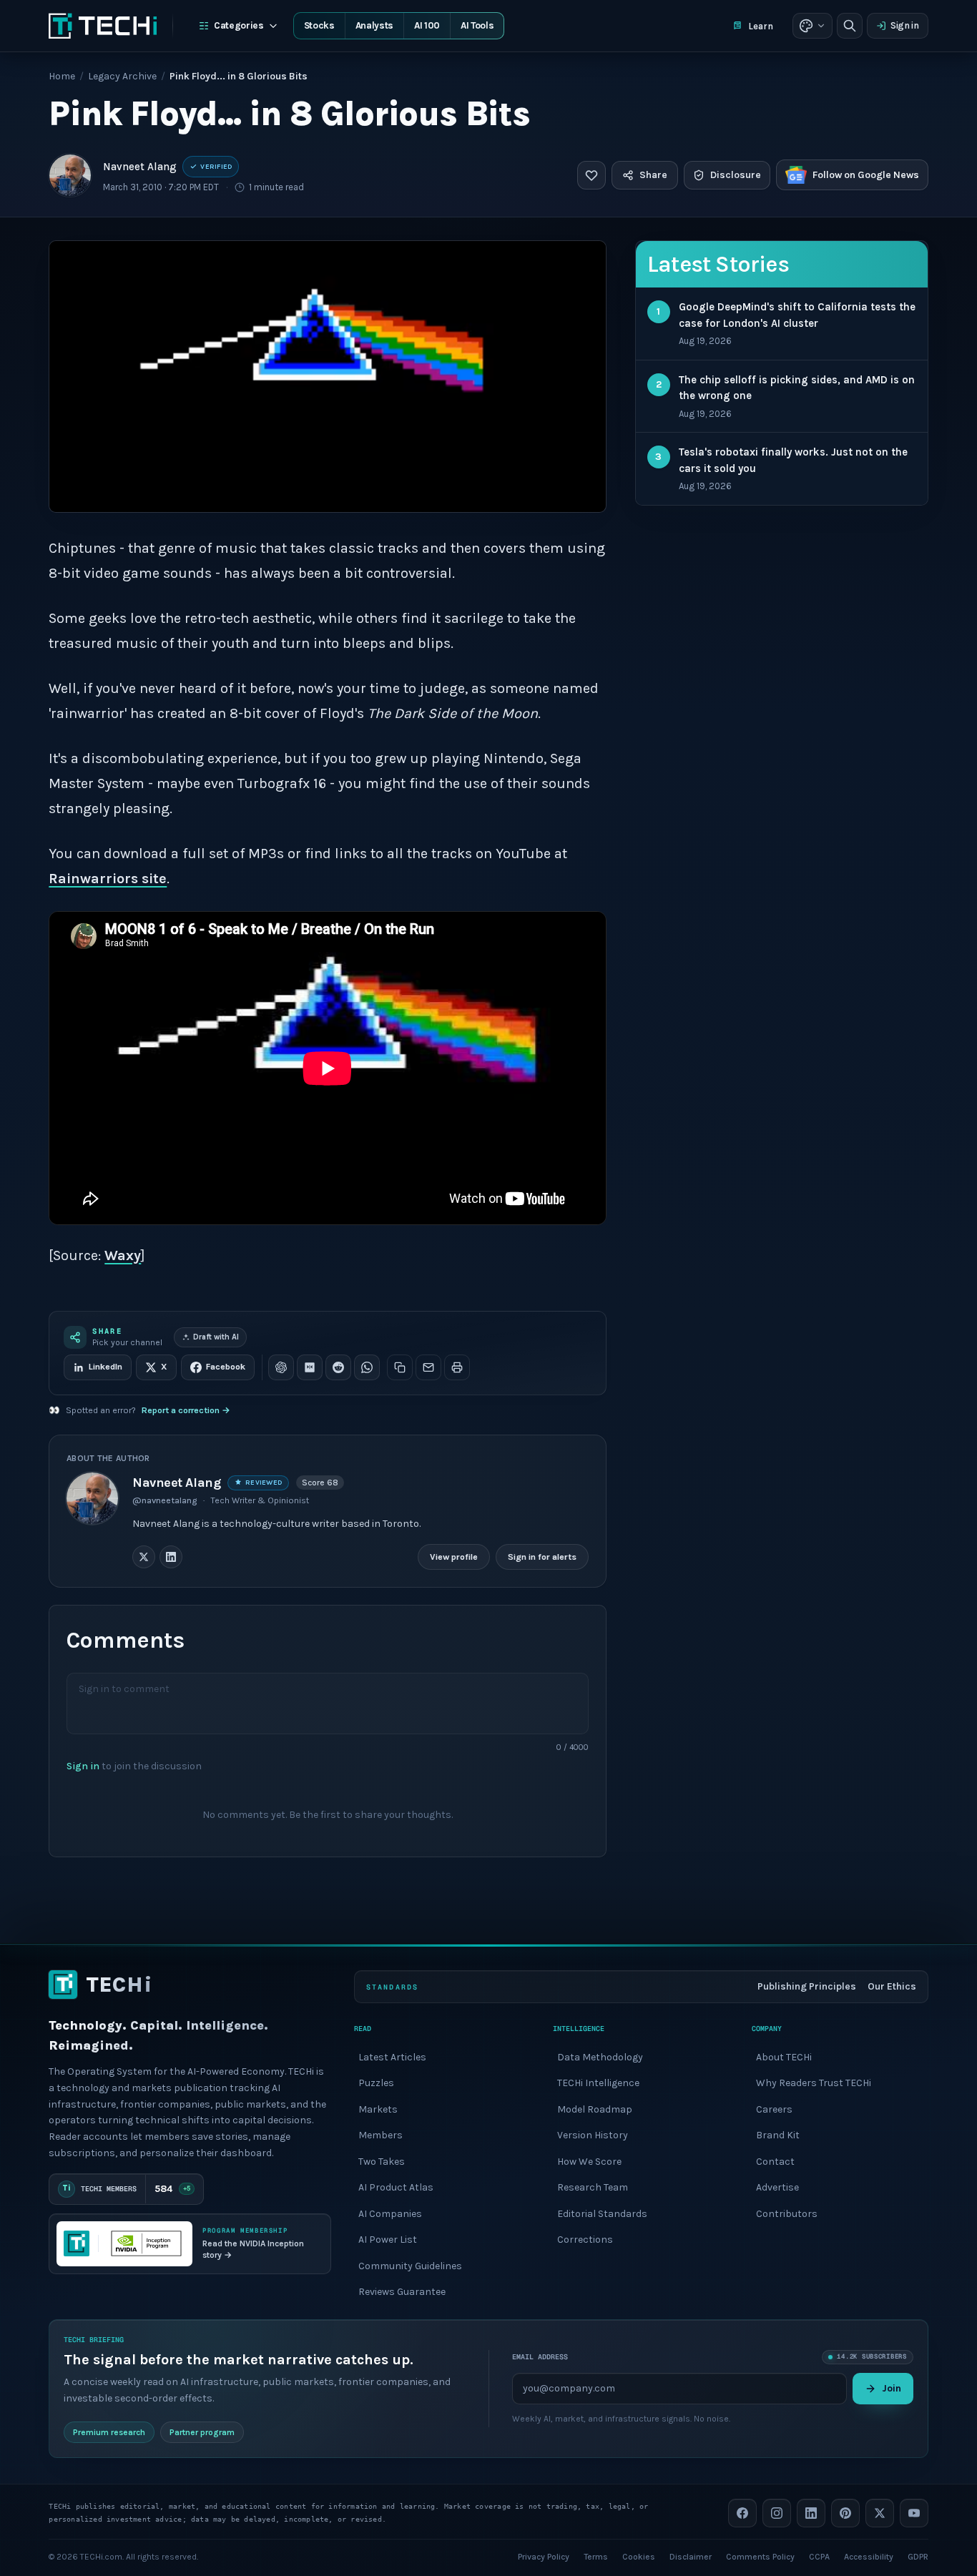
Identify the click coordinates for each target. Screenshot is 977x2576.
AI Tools (477, 25)
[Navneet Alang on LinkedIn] (171, 1556)
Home (62, 76)
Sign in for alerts (542, 1556)
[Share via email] (428, 1367)
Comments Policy (760, 2556)
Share (653, 175)
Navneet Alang (140, 167)
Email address (540, 2357)
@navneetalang (165, 1500)
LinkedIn (105, 1367)
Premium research (109, 2432)
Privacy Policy (544, 2556)
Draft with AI (216, 1337)
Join (892, 2388)
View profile (454, 1556)
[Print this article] (457, 1367)
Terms (596, 2556)
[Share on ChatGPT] (281, 1367)
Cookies (639, 2556)
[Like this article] (591, 175)
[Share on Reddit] (338, 1367)
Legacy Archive (122, 76)
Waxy (123, 1255)
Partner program (202, 2432)
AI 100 (427, 25)
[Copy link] (400, 1367)
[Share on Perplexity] (310, 1367)
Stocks (319, 25)
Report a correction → (186, 1410)
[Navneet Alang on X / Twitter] (144, 1556)
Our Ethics (892, 1986)
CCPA (819, 2556)
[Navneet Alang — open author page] (70, 175)
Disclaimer (691, 2556)
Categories (239, 25)
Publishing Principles (807, 1986)
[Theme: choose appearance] (812, 26)
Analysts (374, 25)
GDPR (918, 2556)
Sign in (905, 25)
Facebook (226, 1367)
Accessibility (869, 2556)
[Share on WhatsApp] (367, 1367)
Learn (761, 26)
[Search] (850, 26)
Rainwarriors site (108, 879)
